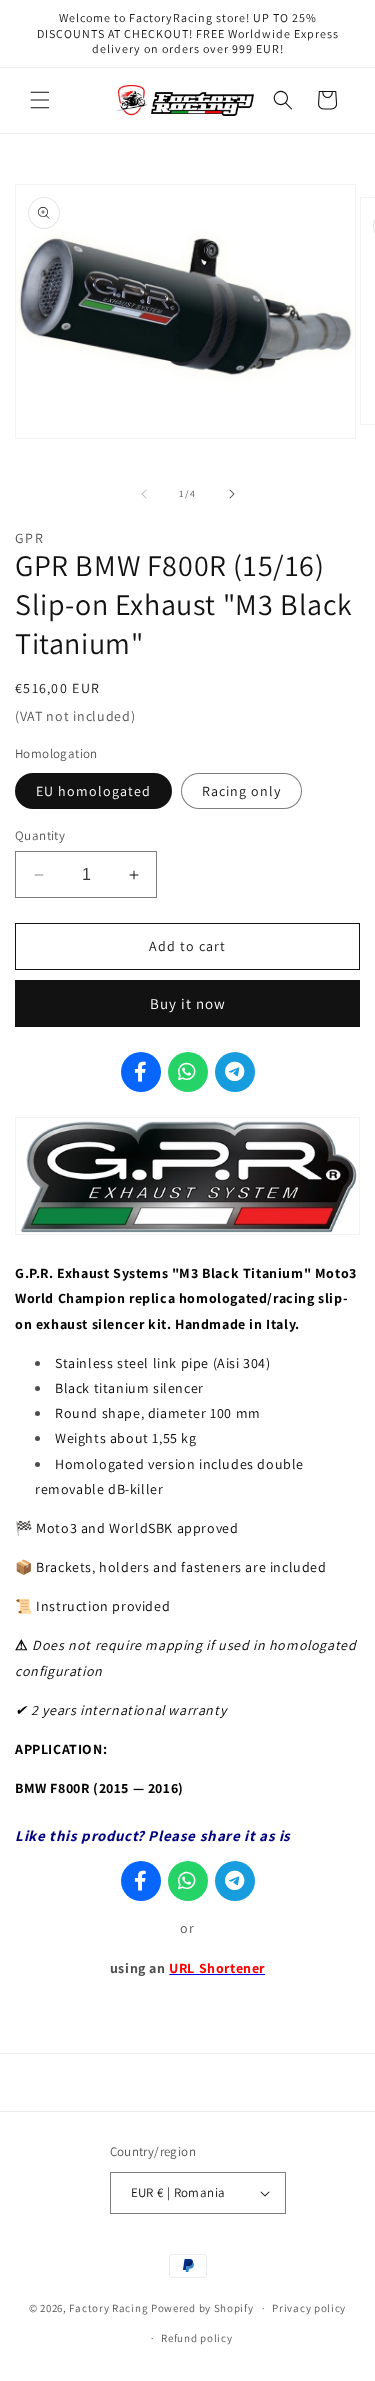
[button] (40, 100)
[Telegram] (235, 1072)
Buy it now (188, 1003)
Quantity (40, 835)
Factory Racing (108, 2308)
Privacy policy (309, 2308)
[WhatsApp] (188, 1072)
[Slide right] (232, 494)
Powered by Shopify (202, 2308)
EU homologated (93, 791)
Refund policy (196, 2338)
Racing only (241, 791)
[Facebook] (141, 1072)
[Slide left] (144, 494)
